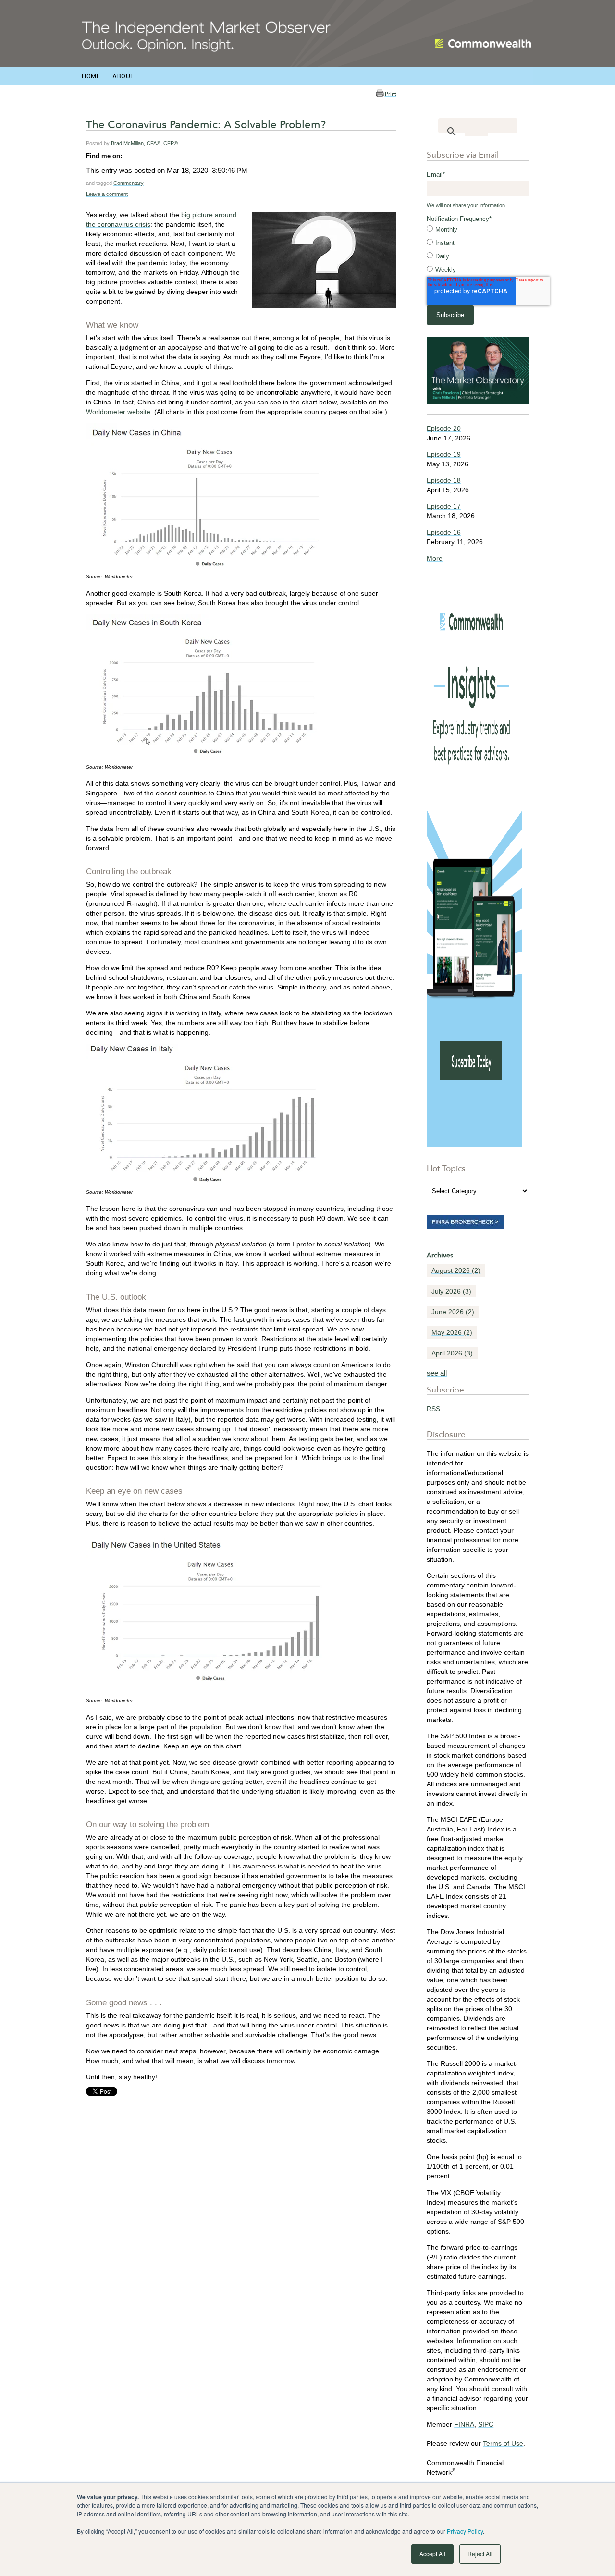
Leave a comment (107, 194)
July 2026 (451, 1291)
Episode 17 (444, 506)
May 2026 (452, 1332)
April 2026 (452, 1353)
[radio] (478, 230)
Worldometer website (118, 412)
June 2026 (453, 1312)
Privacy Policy (465, 2531)
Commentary (129, 183)
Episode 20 (444, 428)
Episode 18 (444, 480)
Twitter (143, 156)
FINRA (464, 2424)
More (435, 558)
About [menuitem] (123, 76)
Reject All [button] (480, 2554)
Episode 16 (444, 532)
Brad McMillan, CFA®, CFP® (144, 143)
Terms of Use (503, 2443)
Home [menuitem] (91, 76)
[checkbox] (478, 250)
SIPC (486, 2424)
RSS (433, 1409)
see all (437, 1373)
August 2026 (456, 1270)
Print (391, 94)
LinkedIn (130, 156)
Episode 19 (444, 454)
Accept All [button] (432, 2554)
